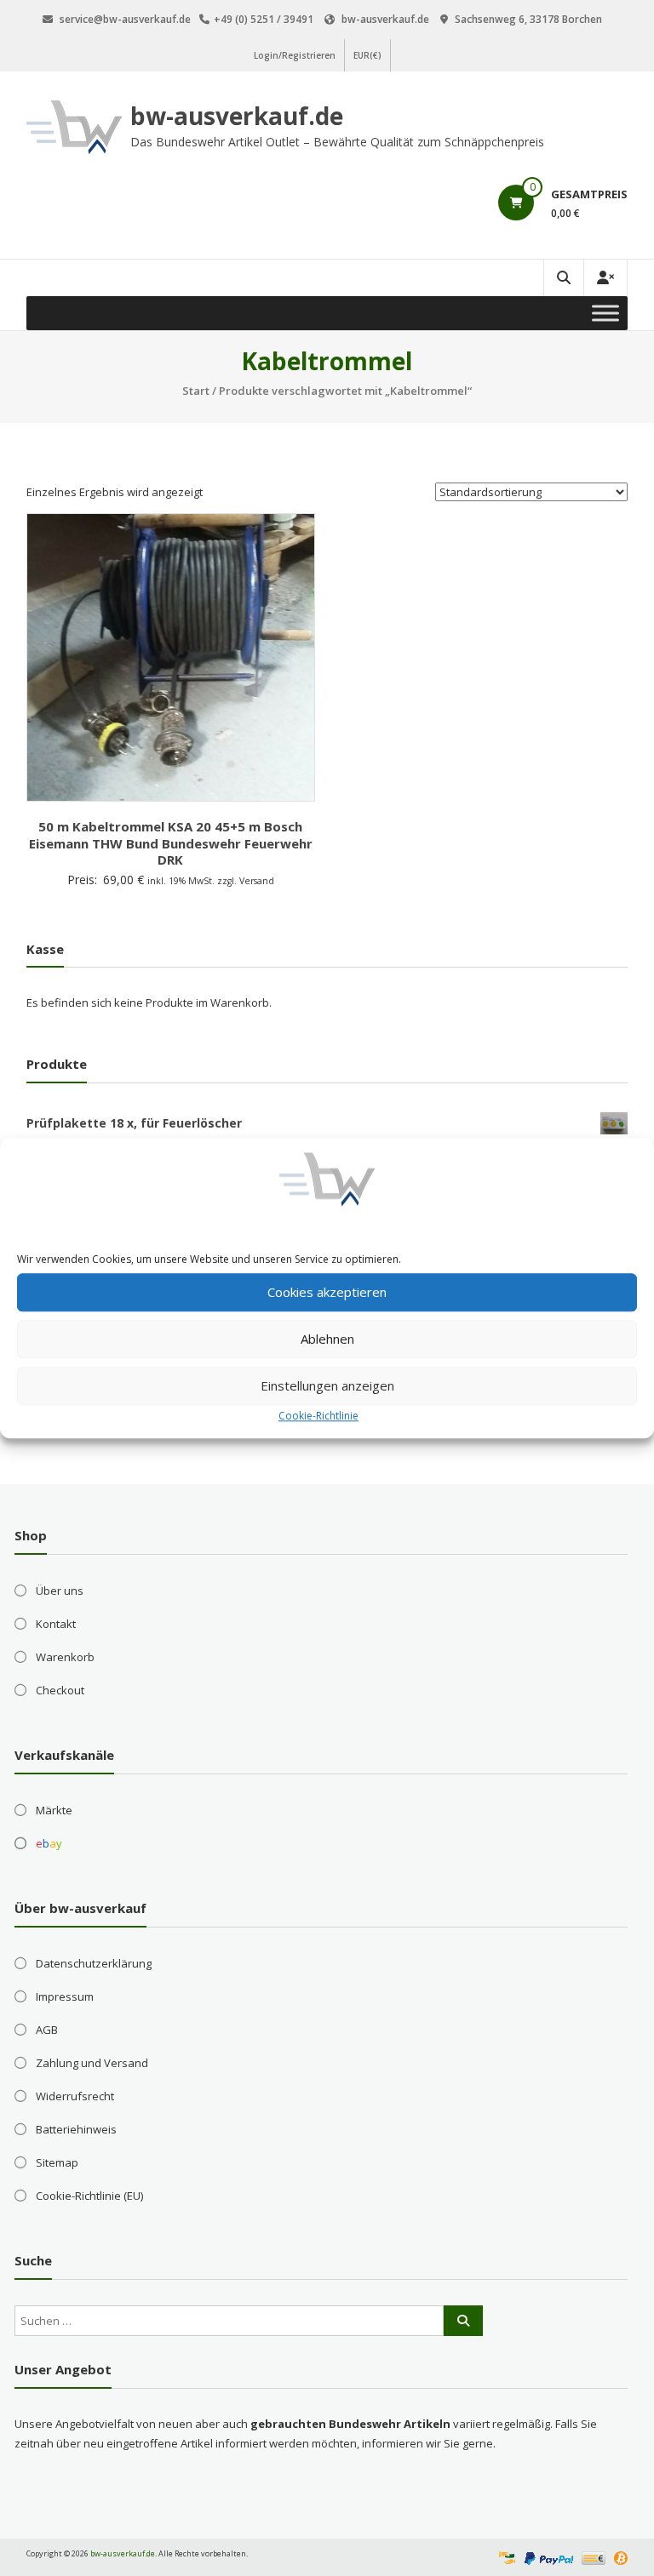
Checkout (60, 1690)
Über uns (60, 1591)
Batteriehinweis (76, 2129)
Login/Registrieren (295, 55)
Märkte (54, 1810)
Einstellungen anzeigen (327, 1385)
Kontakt (56, 1624)
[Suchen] (463, 2321)
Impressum (65, 1996)
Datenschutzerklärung (94, 1963)
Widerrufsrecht (75, 2096)
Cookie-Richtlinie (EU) (89, 2196)
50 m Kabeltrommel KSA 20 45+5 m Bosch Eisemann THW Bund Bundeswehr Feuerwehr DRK (171, 843)
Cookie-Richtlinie (318, 1416)
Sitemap (57, 2162)
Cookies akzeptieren (327, 1292)
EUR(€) (367, 55)
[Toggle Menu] (605, 313)
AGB (47, 2030)
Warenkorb (65, 1657)
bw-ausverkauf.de (237, 116)
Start (196, 391)
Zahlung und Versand (92, 2063)
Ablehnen (327, 1339)
